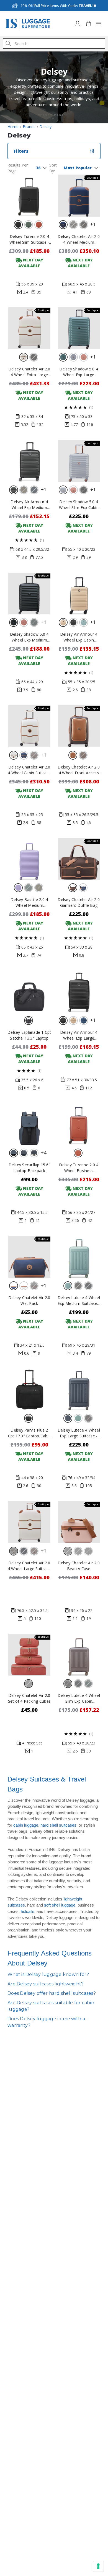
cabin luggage (26, 1825)
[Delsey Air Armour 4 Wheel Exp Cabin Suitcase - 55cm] (79, 594)
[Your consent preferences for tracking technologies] (98, 2566)
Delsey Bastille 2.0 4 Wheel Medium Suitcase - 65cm (29, 903)
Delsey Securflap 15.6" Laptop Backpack (29, 1168)
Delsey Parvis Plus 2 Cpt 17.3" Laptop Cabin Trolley (29, 1433)
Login (78, 24)
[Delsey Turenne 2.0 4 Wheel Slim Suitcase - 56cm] (29, 196)
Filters (21, 151)
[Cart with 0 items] (89, 24)
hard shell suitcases (58, 1825)
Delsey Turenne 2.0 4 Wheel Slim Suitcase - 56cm (29, 239)
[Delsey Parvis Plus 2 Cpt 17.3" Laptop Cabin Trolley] (29, 1390)
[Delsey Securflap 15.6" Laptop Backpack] (29, 1124)
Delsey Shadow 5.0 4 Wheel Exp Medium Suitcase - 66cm (29, 637)
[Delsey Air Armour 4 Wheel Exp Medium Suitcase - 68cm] (29, 461)
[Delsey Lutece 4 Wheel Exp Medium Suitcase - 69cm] (79, 1257)
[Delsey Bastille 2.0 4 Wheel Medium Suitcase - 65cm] (29, 859)
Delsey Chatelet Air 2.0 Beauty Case (79, 1566)
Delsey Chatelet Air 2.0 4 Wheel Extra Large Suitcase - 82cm (29, 372)
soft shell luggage (60, 1905)
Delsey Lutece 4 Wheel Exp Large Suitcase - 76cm (79, 1433)
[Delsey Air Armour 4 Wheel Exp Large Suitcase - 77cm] (79, 991)
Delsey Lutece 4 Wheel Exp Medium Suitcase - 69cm (79, 1301)
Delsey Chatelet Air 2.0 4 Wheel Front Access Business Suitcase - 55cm (79, 770)
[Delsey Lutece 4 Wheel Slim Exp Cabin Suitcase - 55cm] (79, 1655)
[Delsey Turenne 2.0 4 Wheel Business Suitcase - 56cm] (79, 1124)
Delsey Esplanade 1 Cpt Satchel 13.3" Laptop (29, 1035)
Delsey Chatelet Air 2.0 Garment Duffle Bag (79, 902)
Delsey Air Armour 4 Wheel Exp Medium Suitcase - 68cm (29, 505)
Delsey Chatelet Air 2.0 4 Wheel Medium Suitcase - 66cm (79, 239)
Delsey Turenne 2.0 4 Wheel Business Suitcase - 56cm (79, 1168)
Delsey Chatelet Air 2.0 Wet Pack (29, 1300)
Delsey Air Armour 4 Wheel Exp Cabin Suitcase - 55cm (79, 637)
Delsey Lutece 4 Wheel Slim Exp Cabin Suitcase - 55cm (79, 1698)
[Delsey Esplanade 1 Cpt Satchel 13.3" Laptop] (29, 991)
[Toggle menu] (98, 24)
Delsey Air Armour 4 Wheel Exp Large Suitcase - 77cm (79, 1035)
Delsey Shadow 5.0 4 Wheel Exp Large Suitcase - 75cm (79, 372)
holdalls (28, 1911)
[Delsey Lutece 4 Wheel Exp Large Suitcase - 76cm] (79, 1390)
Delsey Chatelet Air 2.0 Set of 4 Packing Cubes (29, 1698)
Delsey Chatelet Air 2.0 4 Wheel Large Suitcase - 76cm (29, 1566)
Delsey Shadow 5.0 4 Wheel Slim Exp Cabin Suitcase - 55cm (79, 505)
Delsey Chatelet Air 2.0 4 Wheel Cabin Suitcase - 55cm (29, 770)
